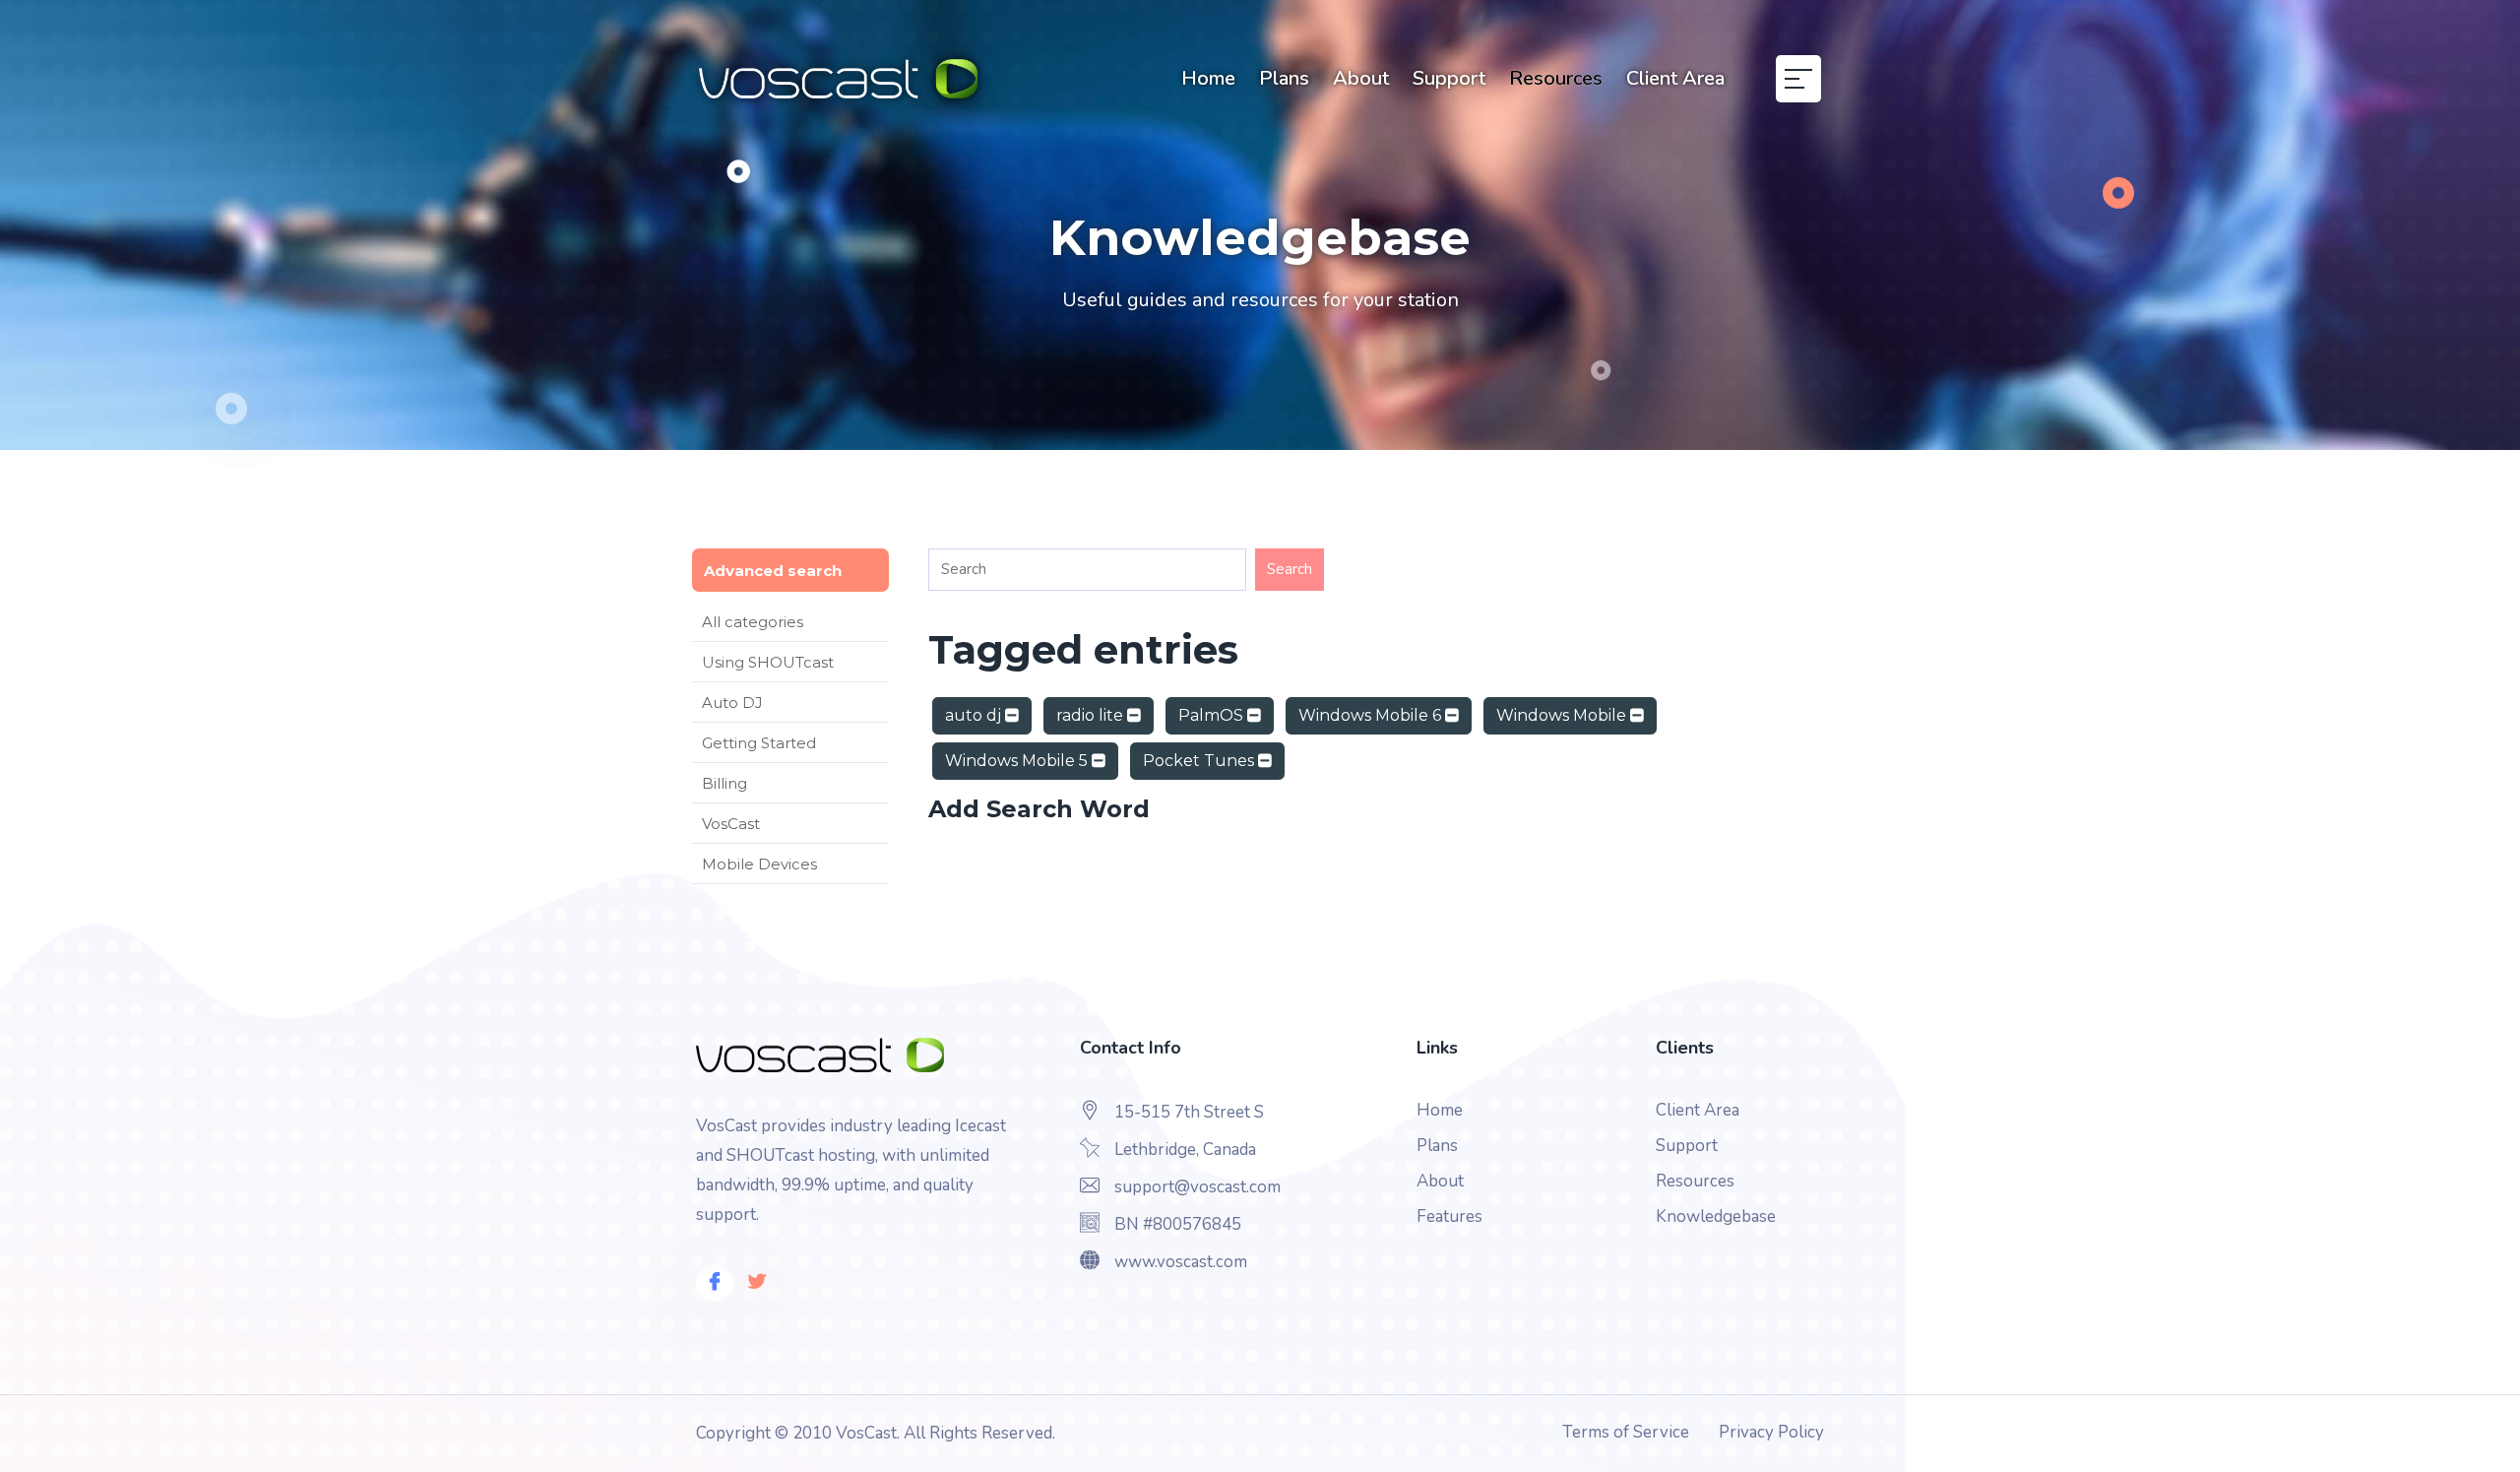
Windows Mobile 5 (1018, 761)
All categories (753, 622)
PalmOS (1213, 715)
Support (1449, 78)
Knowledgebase (1716, 1216)
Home (1208, 78)
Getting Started (759, 743)
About (1361, 78)
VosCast (731, 824)
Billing (724, 783)
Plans (1284, 78)
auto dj (975, 715)
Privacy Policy (1771, 1432)
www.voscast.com (1181, 1262)
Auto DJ (732, 703)
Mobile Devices (759, 864)
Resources (1556, 78)
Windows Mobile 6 (1372, 715)
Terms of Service (1626, 1432)
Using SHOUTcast (768, 662)
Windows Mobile (1563, 715)
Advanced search (773, 571)
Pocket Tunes (1200, 761)
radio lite (1092, 715)
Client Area (1675, 78)
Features (1449, 1216)
